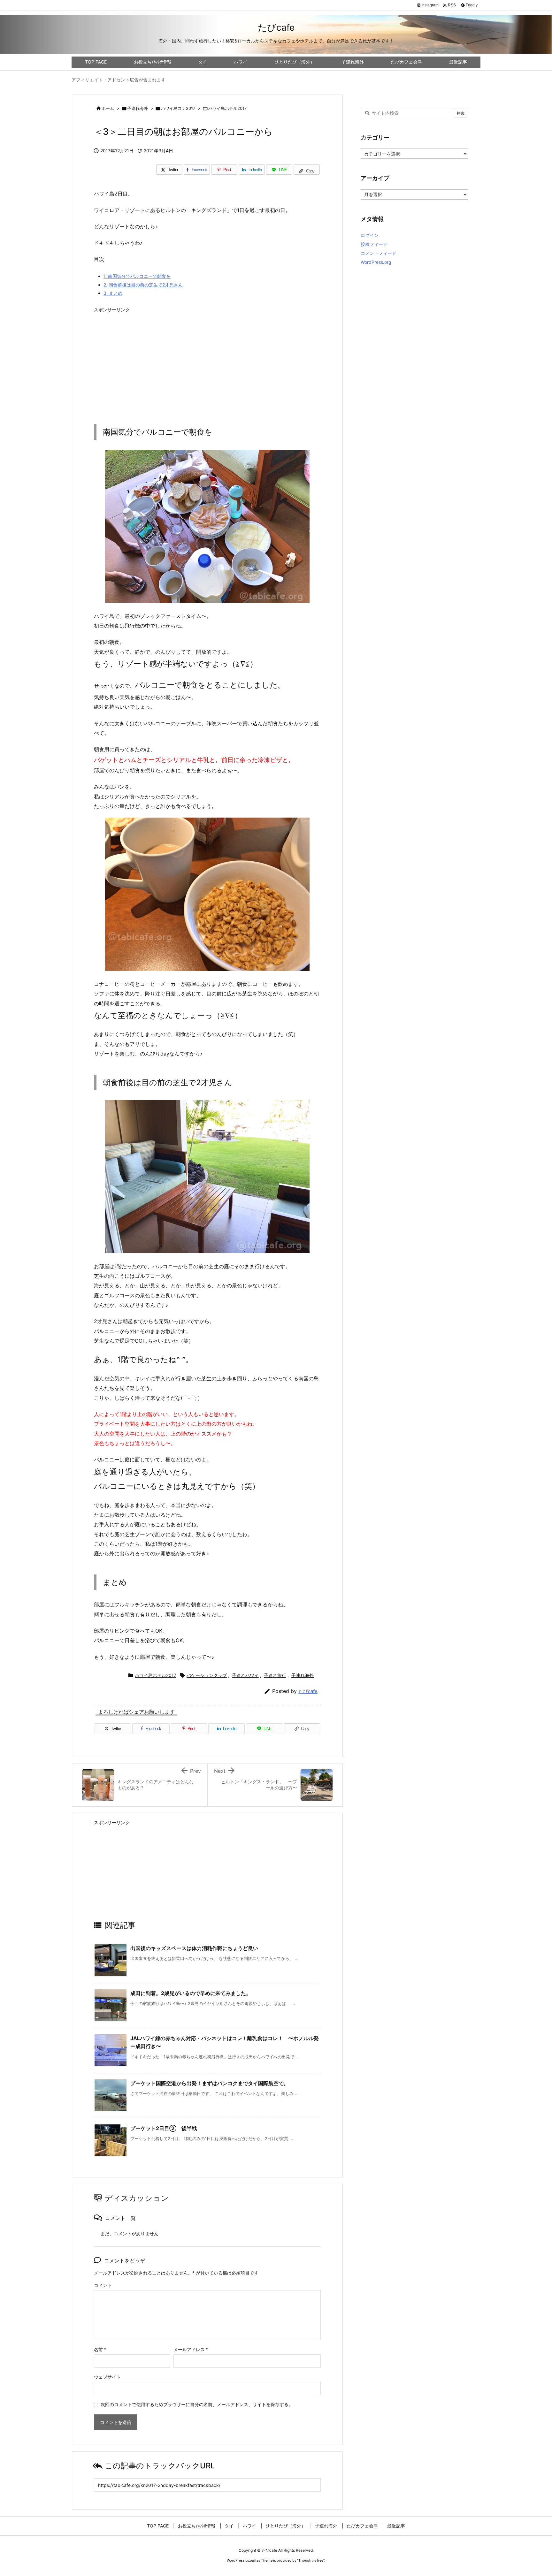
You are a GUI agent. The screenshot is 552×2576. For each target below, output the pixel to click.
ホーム (108, 108)
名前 (100, 2349)
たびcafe (308, 1691)
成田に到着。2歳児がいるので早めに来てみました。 (191, 1993)
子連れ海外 (138, 108)
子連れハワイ (245, 1675)
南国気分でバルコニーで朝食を (137, 276)
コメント (103, 2285)
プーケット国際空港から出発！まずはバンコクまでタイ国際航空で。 (210, 2083)
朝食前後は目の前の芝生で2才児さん (143, 285)
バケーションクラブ (207, 1675)
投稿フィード (374, 244)
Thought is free (311, 2560)
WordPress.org (376, 262)
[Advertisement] (207, 361)
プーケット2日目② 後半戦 (164, 2128)
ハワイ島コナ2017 (178, 108)
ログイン (370, 235)
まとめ (113, 293)
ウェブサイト (107, 2377)
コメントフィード (379, 253)
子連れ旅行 (275, 1675)
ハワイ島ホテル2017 (227, 108)
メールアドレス (191, 2349)
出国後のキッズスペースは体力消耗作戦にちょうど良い (194, 1948)
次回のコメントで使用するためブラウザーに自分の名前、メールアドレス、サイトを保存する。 (197, 2404)
